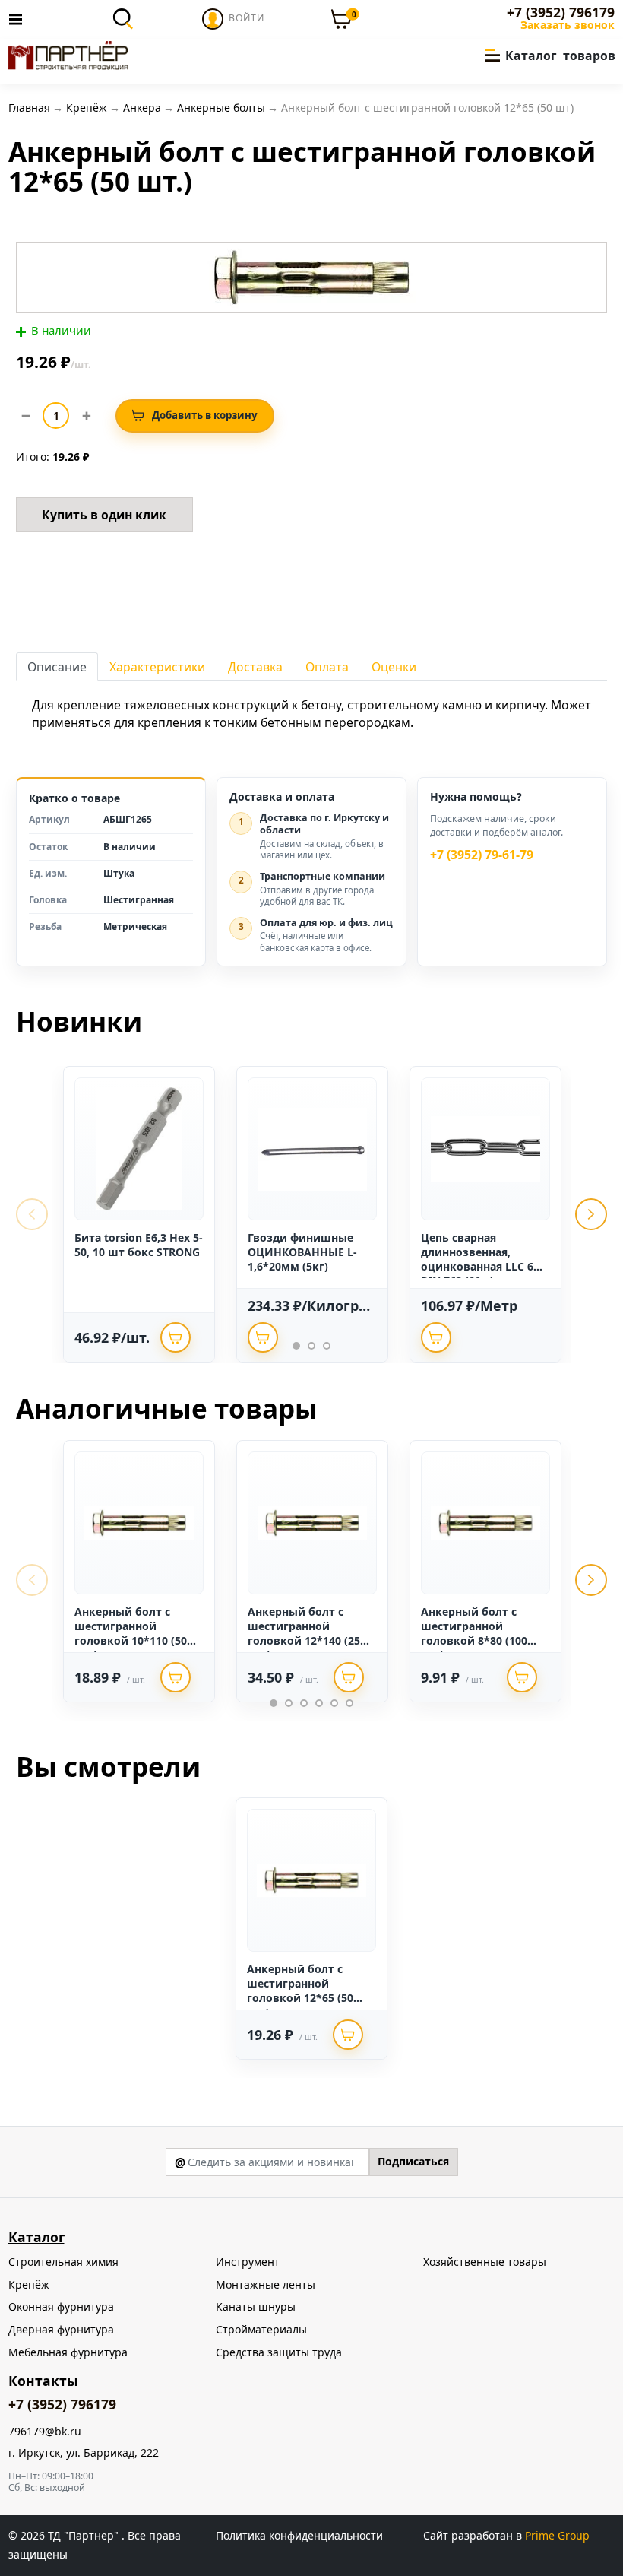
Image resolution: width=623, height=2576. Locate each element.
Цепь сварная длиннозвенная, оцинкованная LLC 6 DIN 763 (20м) (477, 1259)
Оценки (394, 667)
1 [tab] (296, 1346)
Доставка (255, 667)
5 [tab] (334, 1703)
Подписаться (413, 2161)
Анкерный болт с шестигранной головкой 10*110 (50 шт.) (131, 1633)
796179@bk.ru (45, 2432)
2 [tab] (311, 1346)
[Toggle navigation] (20, 19)
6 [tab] (349, 1703)
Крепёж (29, 2284)
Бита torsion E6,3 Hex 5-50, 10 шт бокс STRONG (139, 1245)
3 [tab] (327, 1346)
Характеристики (157, 667)
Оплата (327, 667)
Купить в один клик (104, 515)
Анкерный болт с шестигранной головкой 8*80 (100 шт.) (474, 1633)
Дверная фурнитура (61, 2329)
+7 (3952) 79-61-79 (482, 855)
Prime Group (557, 2535)
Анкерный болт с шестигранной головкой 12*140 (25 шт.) (304, 1633)
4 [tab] (319, 1703)
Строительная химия (63, 2262)
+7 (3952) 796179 (561, 13)
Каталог (36, 2237)
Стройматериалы (261, 2329)
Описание (57, 667)
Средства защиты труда (279, 2352)
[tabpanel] (139, 1214)
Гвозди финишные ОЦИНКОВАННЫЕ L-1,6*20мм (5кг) (302, 1252)
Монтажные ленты (266, 2284)
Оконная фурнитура (61, 2306)
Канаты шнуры (256, 2306)
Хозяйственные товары (485, 2262)
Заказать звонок (568, 25)
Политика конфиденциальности (299, 2535)
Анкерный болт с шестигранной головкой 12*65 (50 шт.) (300, 1991)
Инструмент (248, 2262)
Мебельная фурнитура (68, 2352)
